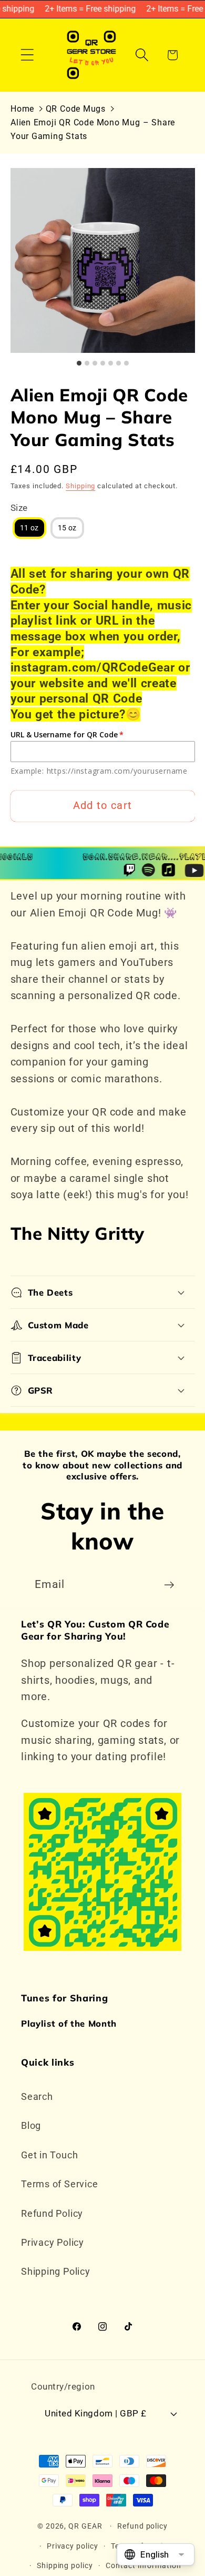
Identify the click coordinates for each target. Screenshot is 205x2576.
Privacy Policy (53, 2242)
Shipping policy (65, 2565)
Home (22, 109)
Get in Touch (49, 2155)
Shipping (80, 486)
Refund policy (142, 2526)
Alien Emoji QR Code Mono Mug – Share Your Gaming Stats (93, 129)
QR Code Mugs (76, 109)
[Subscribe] (169, 1585)
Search (37, 2096)
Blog (31, 2125)
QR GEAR (85, 2526)
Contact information (143, 2565)
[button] (27, 55)
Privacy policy (73, 2546)
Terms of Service (59, 2184)
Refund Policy (52, 2213)
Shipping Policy (56, 2271)
